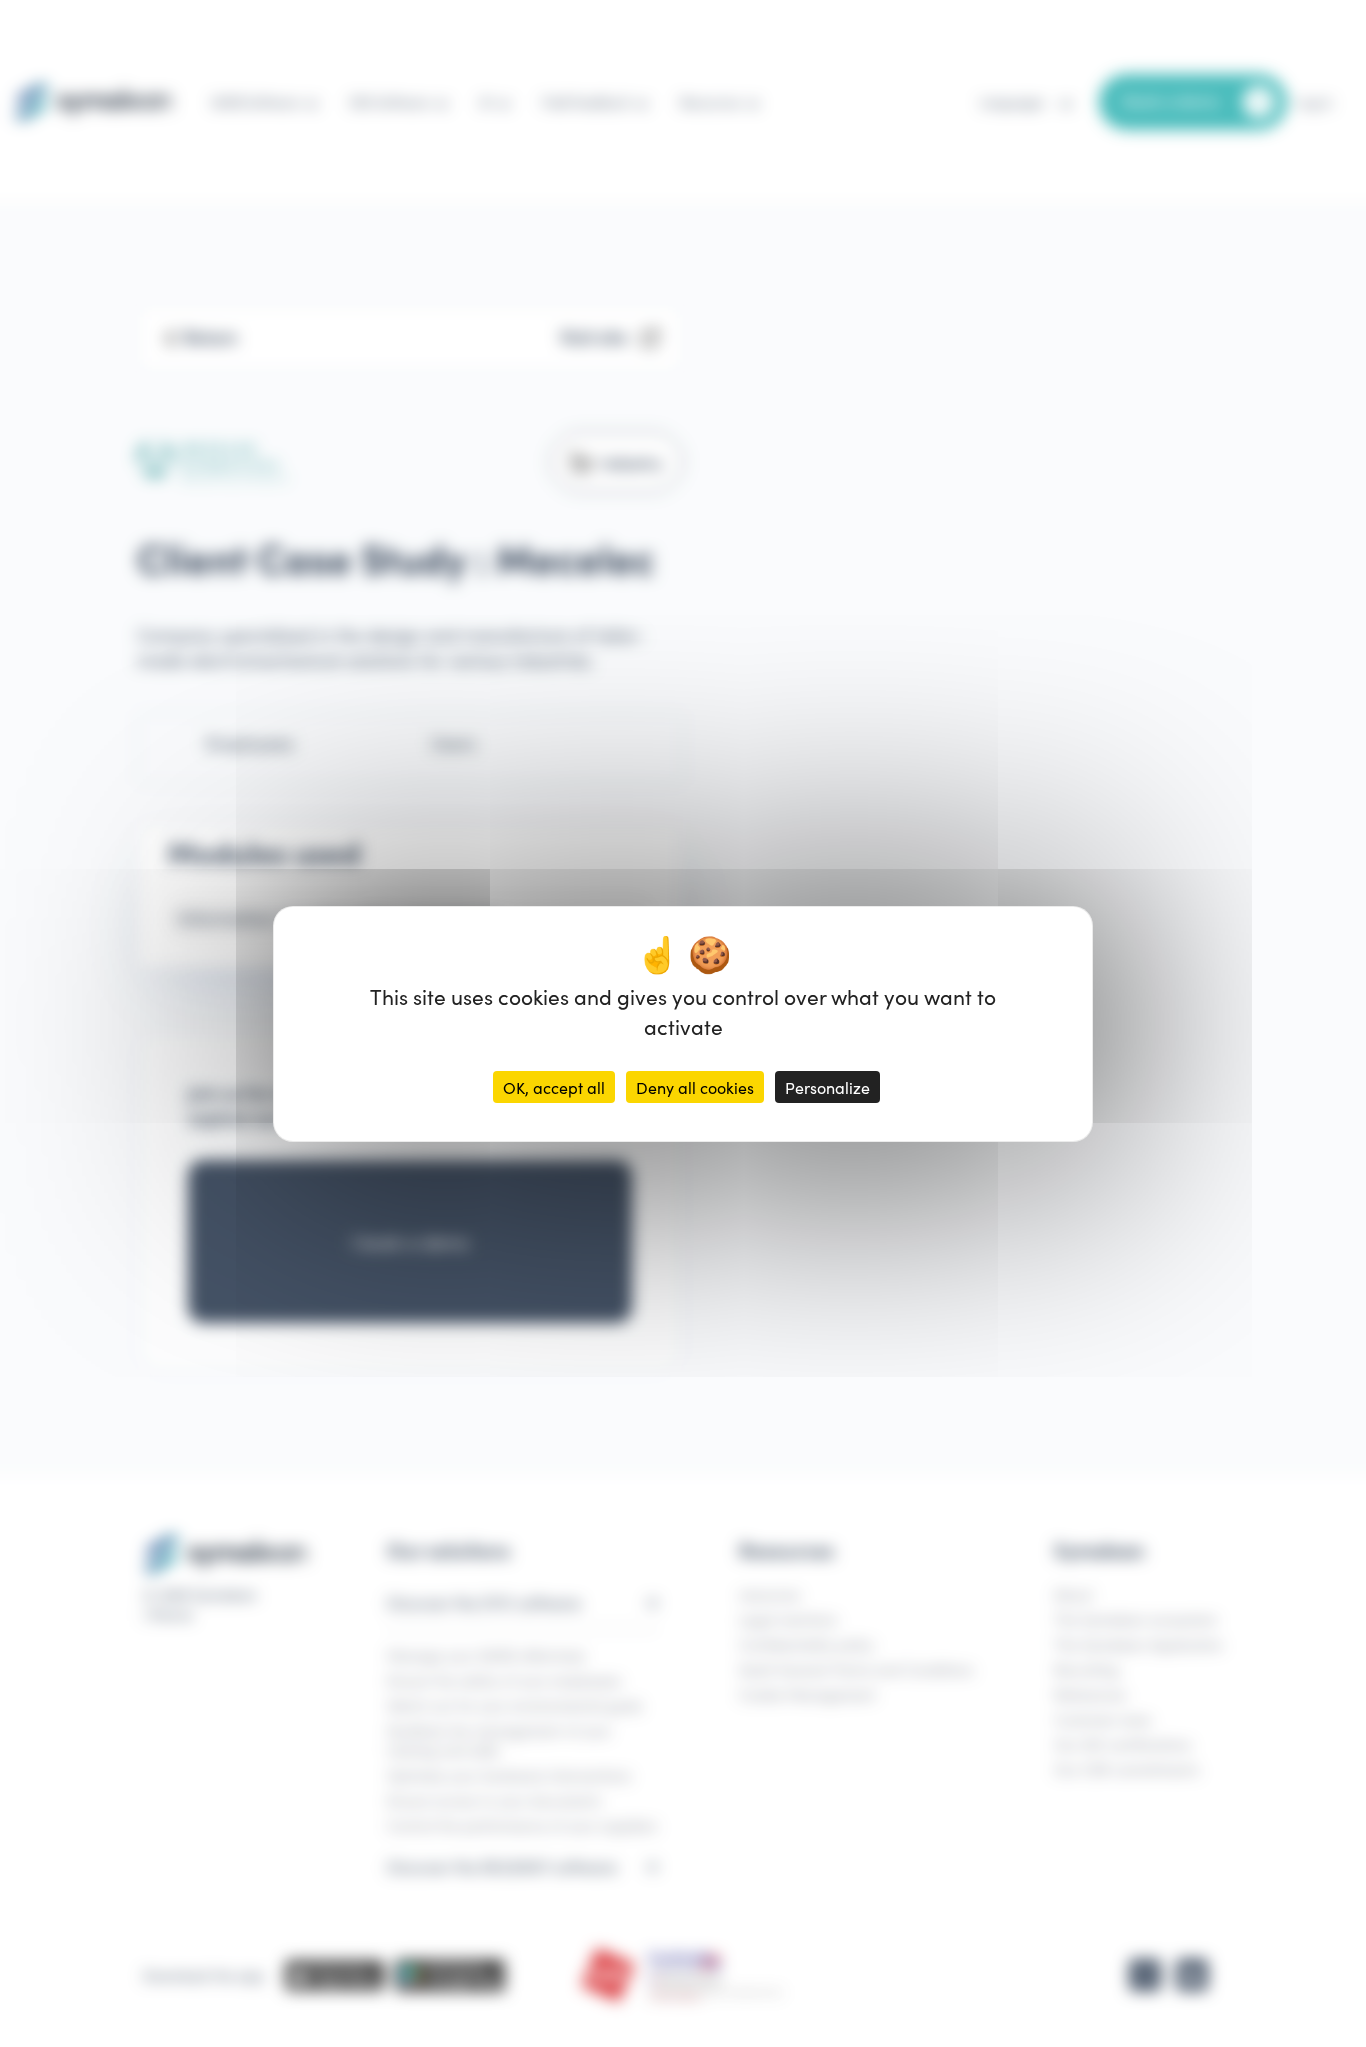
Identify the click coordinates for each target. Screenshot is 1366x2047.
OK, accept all (554, 1087)
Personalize (827, 1087)
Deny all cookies (695, 1087)
